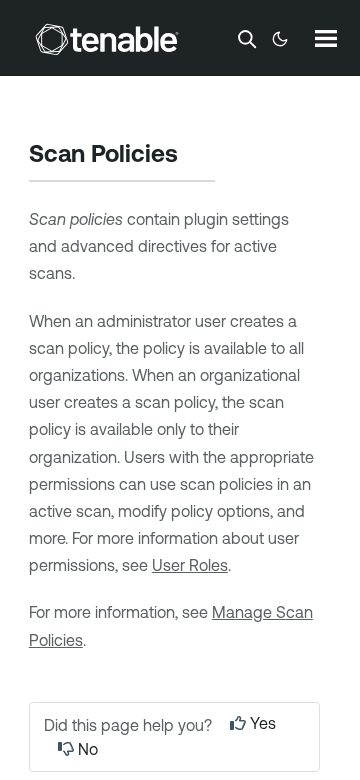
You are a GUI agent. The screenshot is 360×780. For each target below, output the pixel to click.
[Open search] (247, 39)
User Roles (190, 565)
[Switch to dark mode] (280, 39)
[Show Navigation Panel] (326, 38)
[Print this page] (195, 156)
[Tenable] (107, 39)
